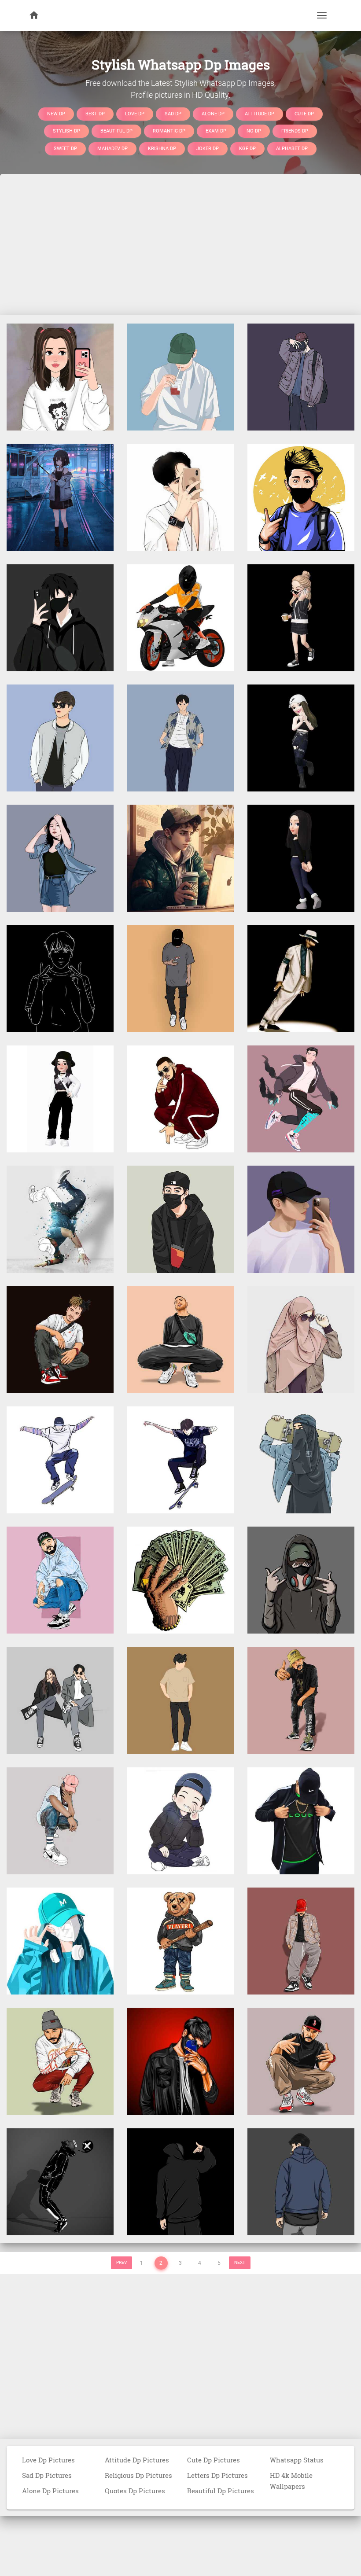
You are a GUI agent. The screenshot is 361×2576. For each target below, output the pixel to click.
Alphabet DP (292, 148)
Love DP (135, 113)
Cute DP (304, 113)
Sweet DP (65, 148)
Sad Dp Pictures (47, 2475)
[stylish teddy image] (180, 1940)
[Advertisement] (180, 244)
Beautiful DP (116, 131)
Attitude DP (260, 113)
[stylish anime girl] (60, 497)
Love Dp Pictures (48, 2460)
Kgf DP (247, 148)
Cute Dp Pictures (214, 2460)
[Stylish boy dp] (180, 376)
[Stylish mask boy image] (180, 1219)
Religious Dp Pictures (138, 2475)
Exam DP (216, 131)
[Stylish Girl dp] (60, 376)
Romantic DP (169, 131)
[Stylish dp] (301, 978)
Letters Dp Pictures (217, 2475)
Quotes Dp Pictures (135, 2491)
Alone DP (213, 113)
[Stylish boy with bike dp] (180, 617)
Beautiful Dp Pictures (221, 2491)
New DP (56, 113)
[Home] (34, 15)
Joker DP (208, 148)
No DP (254, 131)
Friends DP (295, 131)
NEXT (240, 2262)
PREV (122, 2262)
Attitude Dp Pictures (137, 2460)
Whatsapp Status (297, 2460)
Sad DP (173, 113)
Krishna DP (162, 148)
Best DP (95, 113)
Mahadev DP (112, 148)
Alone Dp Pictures (50, 2491)
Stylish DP (66, 131)
